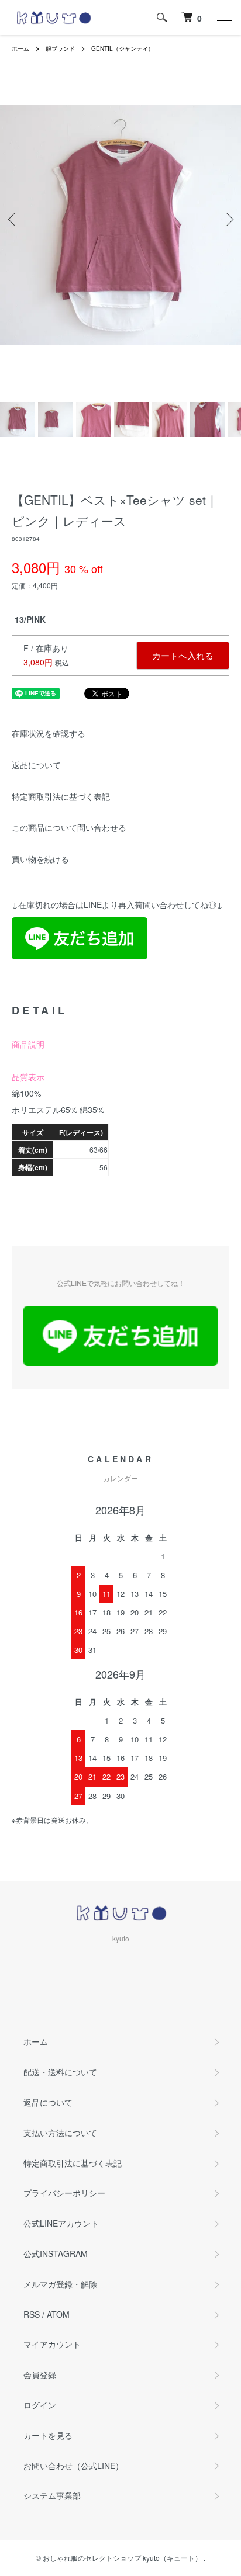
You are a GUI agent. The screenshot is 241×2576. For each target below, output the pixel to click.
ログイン (40, 2405)
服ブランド (60, 48)
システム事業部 (52, 2495)
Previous (13, 219)
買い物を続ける (40, 859)
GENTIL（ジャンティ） (123, 48)
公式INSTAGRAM (56, 2253)
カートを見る (48, 2435)
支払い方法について (60, 2133)
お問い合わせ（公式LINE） (73, 2466)
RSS (32, 2314)
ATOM (58, 2314)
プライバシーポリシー (64, 2193)
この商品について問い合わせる (69, 827)
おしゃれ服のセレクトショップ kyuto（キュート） (122, 2558)
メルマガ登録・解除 (60, 2284)
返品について (36, 765)
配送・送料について (60, 2072)
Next (228, 219)
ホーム (20, 48)
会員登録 (40, 2374)
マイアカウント (52, 2344)
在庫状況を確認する (49, 733)
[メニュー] (223, 18)
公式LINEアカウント (61, 2223)
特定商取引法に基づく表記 (61, 796)
